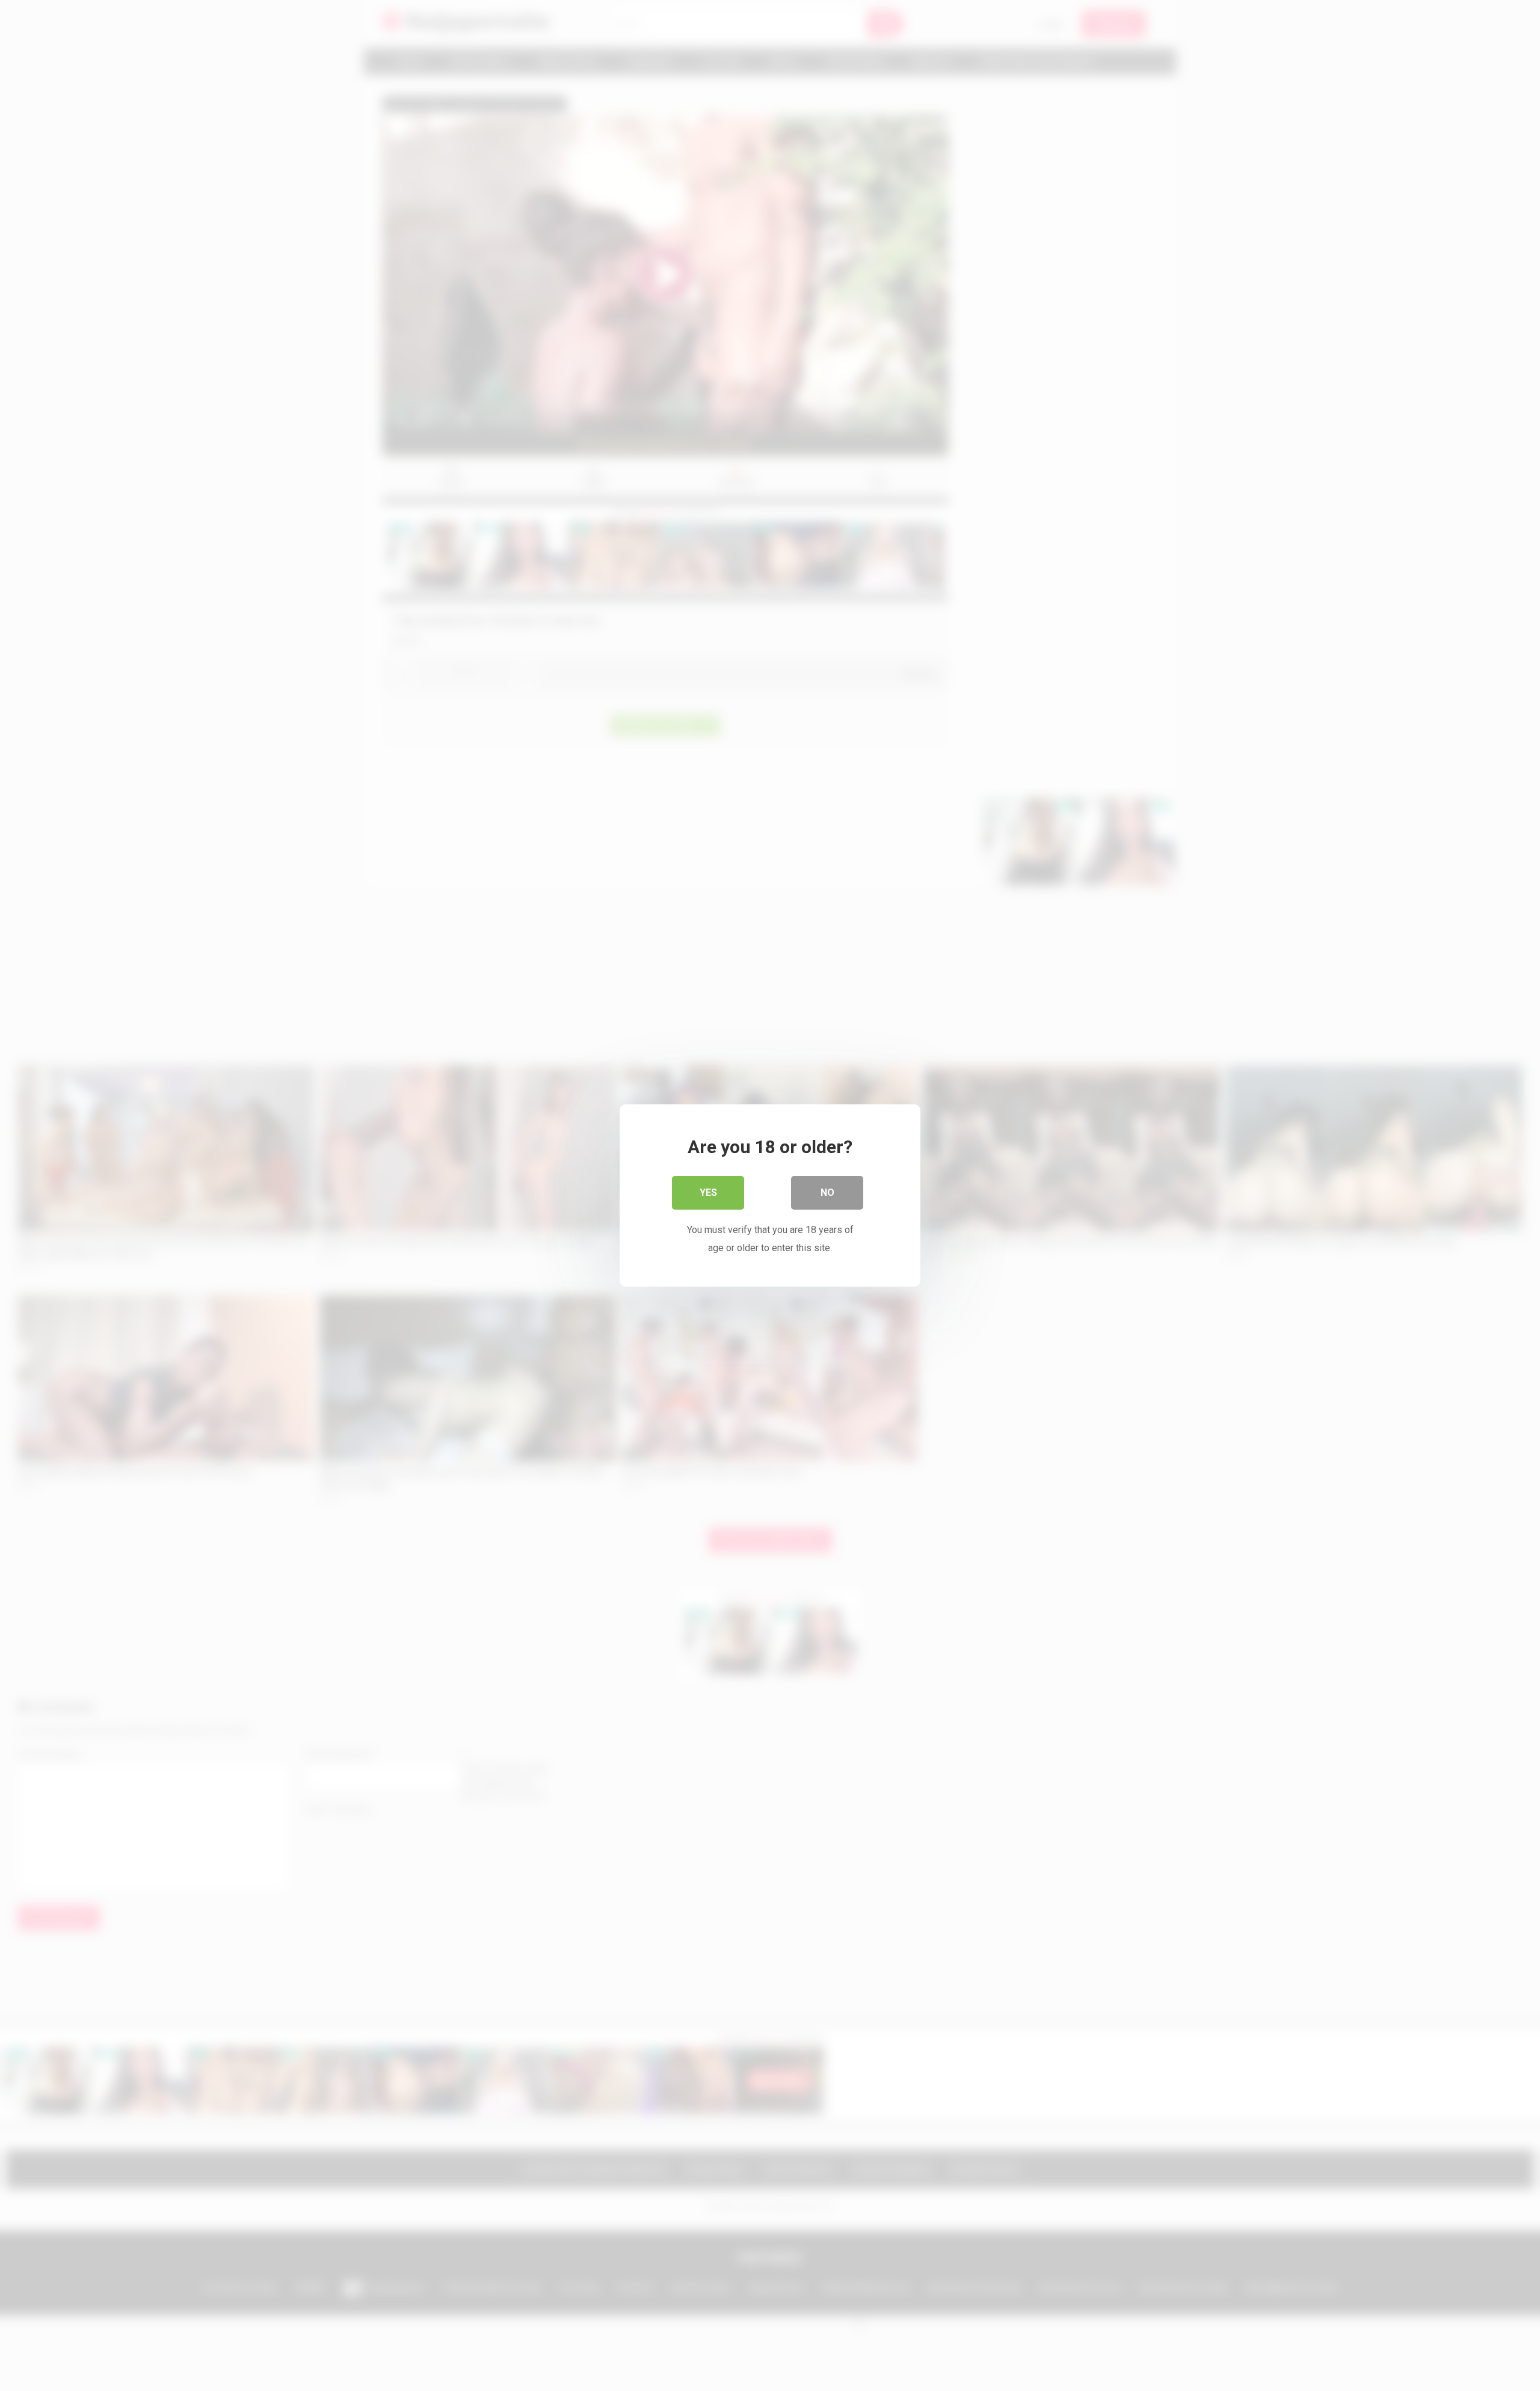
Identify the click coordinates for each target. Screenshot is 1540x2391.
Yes (708, 1192)
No (827, 1192)
